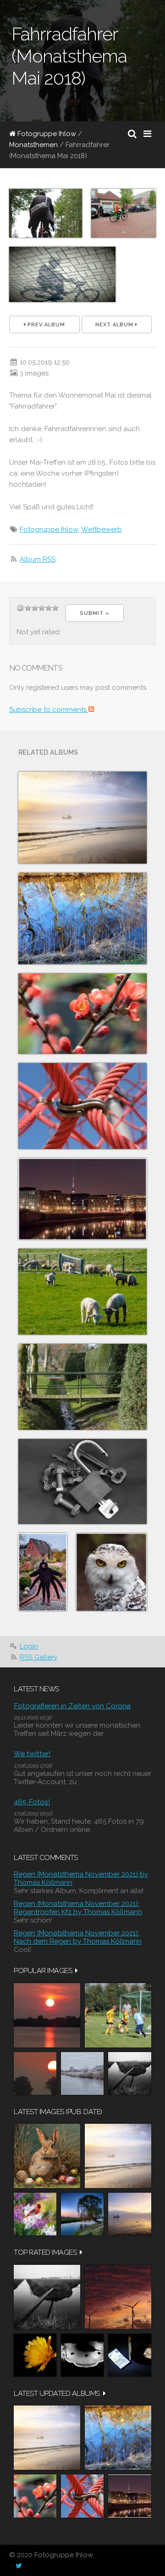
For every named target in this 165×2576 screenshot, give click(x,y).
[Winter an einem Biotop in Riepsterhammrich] (82, 2073)
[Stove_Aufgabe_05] (82, 2355)
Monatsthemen (33, 145)
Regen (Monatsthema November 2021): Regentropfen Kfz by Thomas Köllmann (78, 1908)
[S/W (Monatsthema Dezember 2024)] (82, 1482)
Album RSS (38, 559)
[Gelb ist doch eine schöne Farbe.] (35, 2355)
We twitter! (32, 1754)
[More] (77, 1970)
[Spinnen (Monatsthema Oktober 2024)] (43, 1572)
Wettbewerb (102, 529)
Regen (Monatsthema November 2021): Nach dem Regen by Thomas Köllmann (78, 1937)
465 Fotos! (32, 1802)
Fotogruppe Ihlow (46, 134)
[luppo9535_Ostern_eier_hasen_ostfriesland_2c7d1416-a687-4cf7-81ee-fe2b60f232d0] (47, 2156)
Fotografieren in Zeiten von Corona (72, 1706)
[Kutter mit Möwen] (130, 2214)
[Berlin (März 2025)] (82, 1199)
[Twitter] (19, 2566)
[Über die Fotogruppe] (82, 1292)
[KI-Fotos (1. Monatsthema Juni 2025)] (82, 818)
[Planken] (130, 2073)
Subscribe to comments (49, 710)
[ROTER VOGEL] (35, 2214)
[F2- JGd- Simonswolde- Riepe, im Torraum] (118, 2015)
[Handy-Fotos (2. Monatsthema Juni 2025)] (82, 918)
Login (29, 1646)
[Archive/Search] (132, 134)
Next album (115, 325)
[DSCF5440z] (130, 2355)
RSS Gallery (38, 1657)
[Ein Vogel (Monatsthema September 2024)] (111, 1572)
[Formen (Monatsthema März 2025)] (82, 1106)
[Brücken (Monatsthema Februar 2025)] (82, 1387)
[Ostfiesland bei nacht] (82, 2214)
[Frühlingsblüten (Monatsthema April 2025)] (82, 1014)
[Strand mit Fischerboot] (118, 2156)
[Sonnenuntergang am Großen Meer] (47, 2015)
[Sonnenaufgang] (35, 2073)
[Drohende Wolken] (118, 2297)
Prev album (45, 325)
